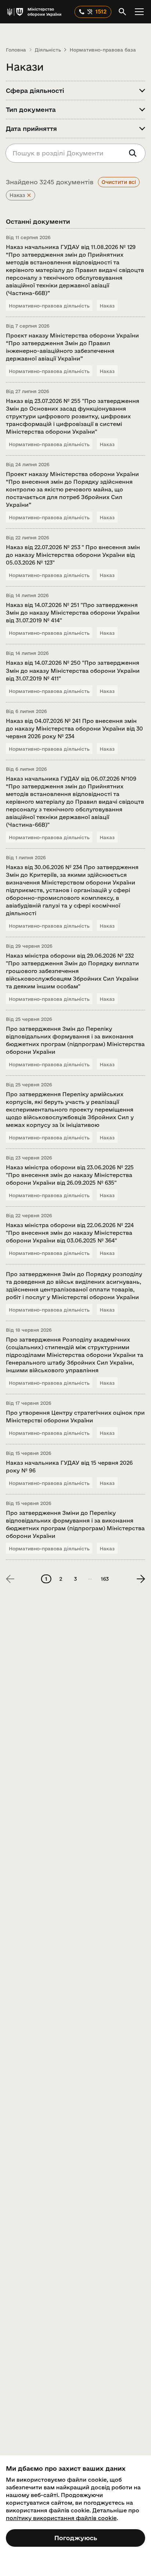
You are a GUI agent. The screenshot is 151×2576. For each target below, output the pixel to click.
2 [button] (61, 1579)
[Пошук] (122, 12)
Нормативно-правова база (103, 50)
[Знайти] (133, 153)
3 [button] (75, 1579)
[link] (141, 1579)
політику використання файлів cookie (61, 2518)
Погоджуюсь (76, 2538)
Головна (16, 50)
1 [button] (46, 1579)
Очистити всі (119, 182)
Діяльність (48, 50)
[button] (90, 1579)
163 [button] (105, 1579)
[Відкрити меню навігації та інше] (139, 12)
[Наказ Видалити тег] (29, 195)
